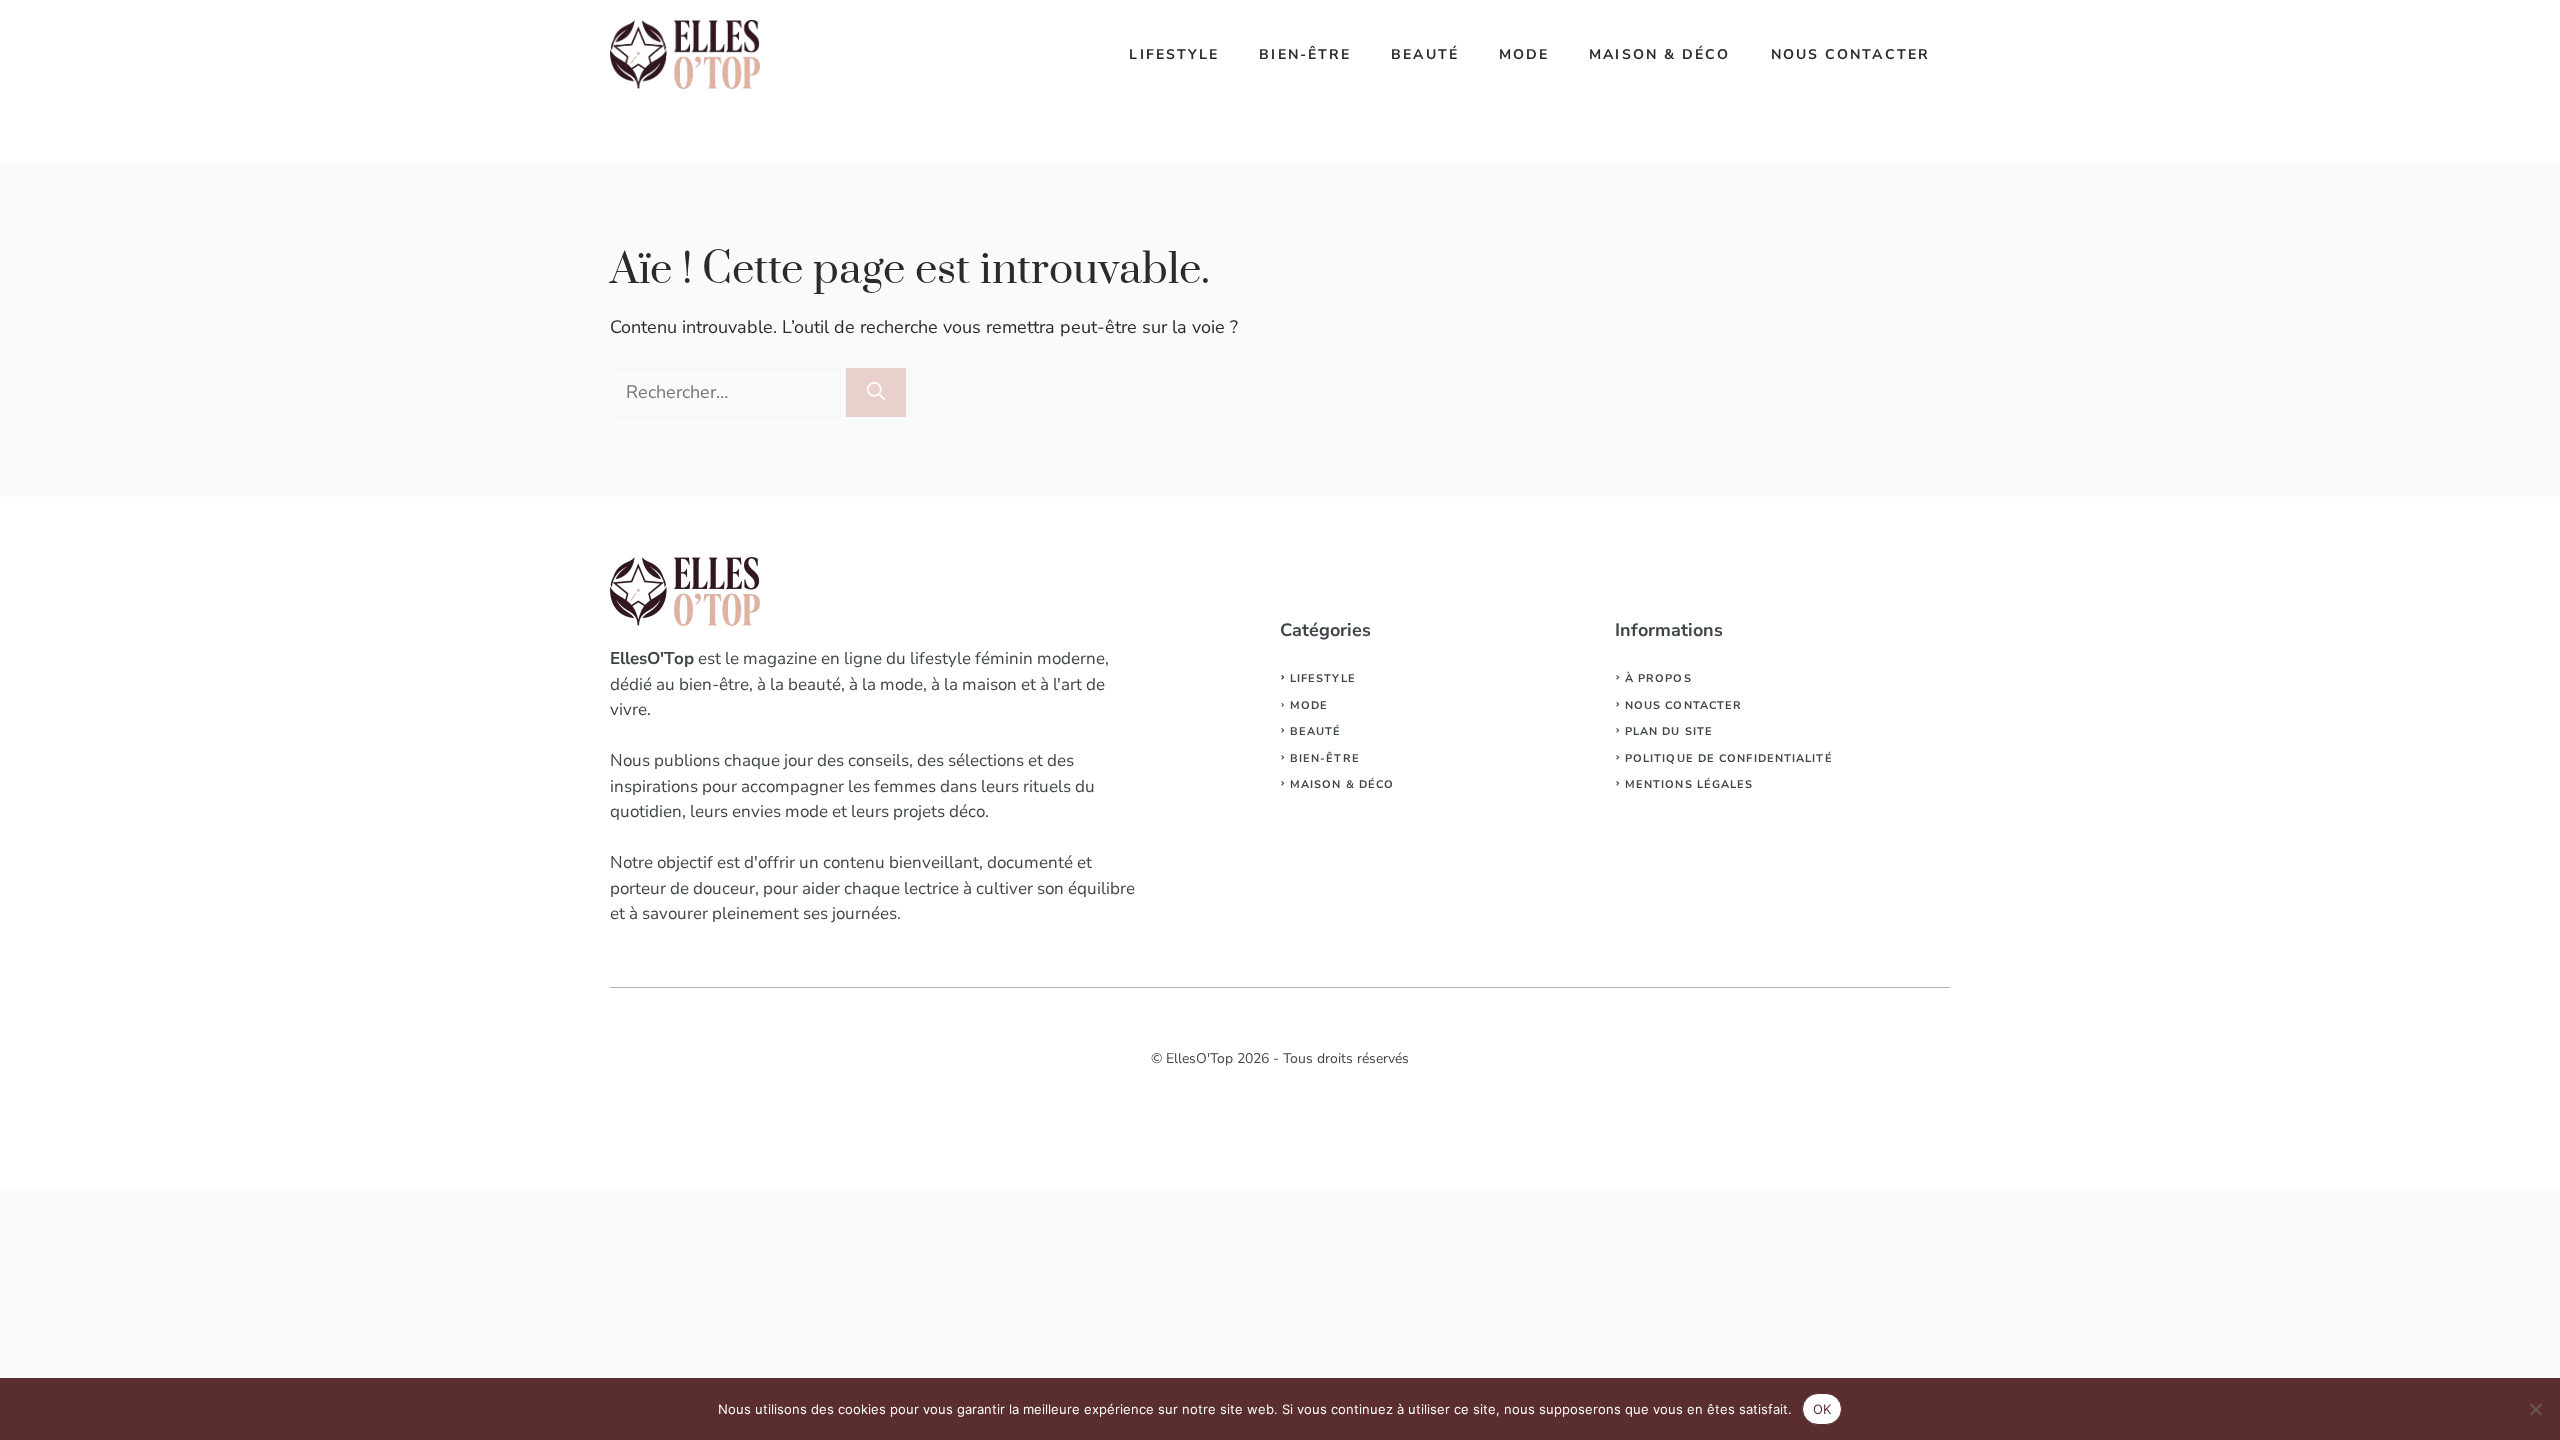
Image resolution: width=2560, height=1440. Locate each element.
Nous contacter (1850, 54)
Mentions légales (1689, 784)
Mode (1524, 54)
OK (1822, 1409)
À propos (1658, 678)
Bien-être (1305, 54)
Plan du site (1669, 731)
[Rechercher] (876, 392)
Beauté (1425, 54)
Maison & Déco (1659, 54)
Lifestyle (1174, 54)
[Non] (2535, 1409)
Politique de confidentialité (1729, 758)
